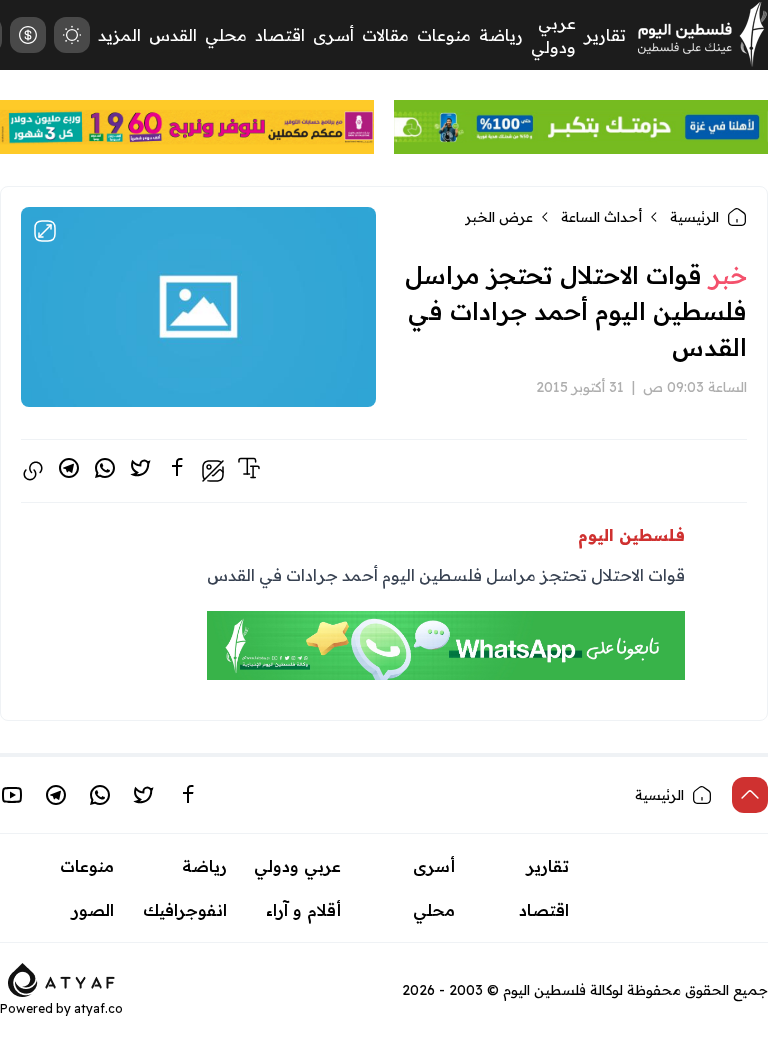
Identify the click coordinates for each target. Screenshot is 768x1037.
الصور (93, 910)
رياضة (501, 35)
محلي (226, 35)
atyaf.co (98, 1008)
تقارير (605, 35)
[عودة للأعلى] (750, 795)
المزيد (119, 35)
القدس (173, 35)
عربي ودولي (297, 866)
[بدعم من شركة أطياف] (61, 978)
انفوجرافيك (185, 910)
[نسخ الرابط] (33, 471)
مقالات (385, 35)
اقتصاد (280, 35)
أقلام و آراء (303, 910)
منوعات (444, 35)
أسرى (333, 35)
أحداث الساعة (601, 217)
